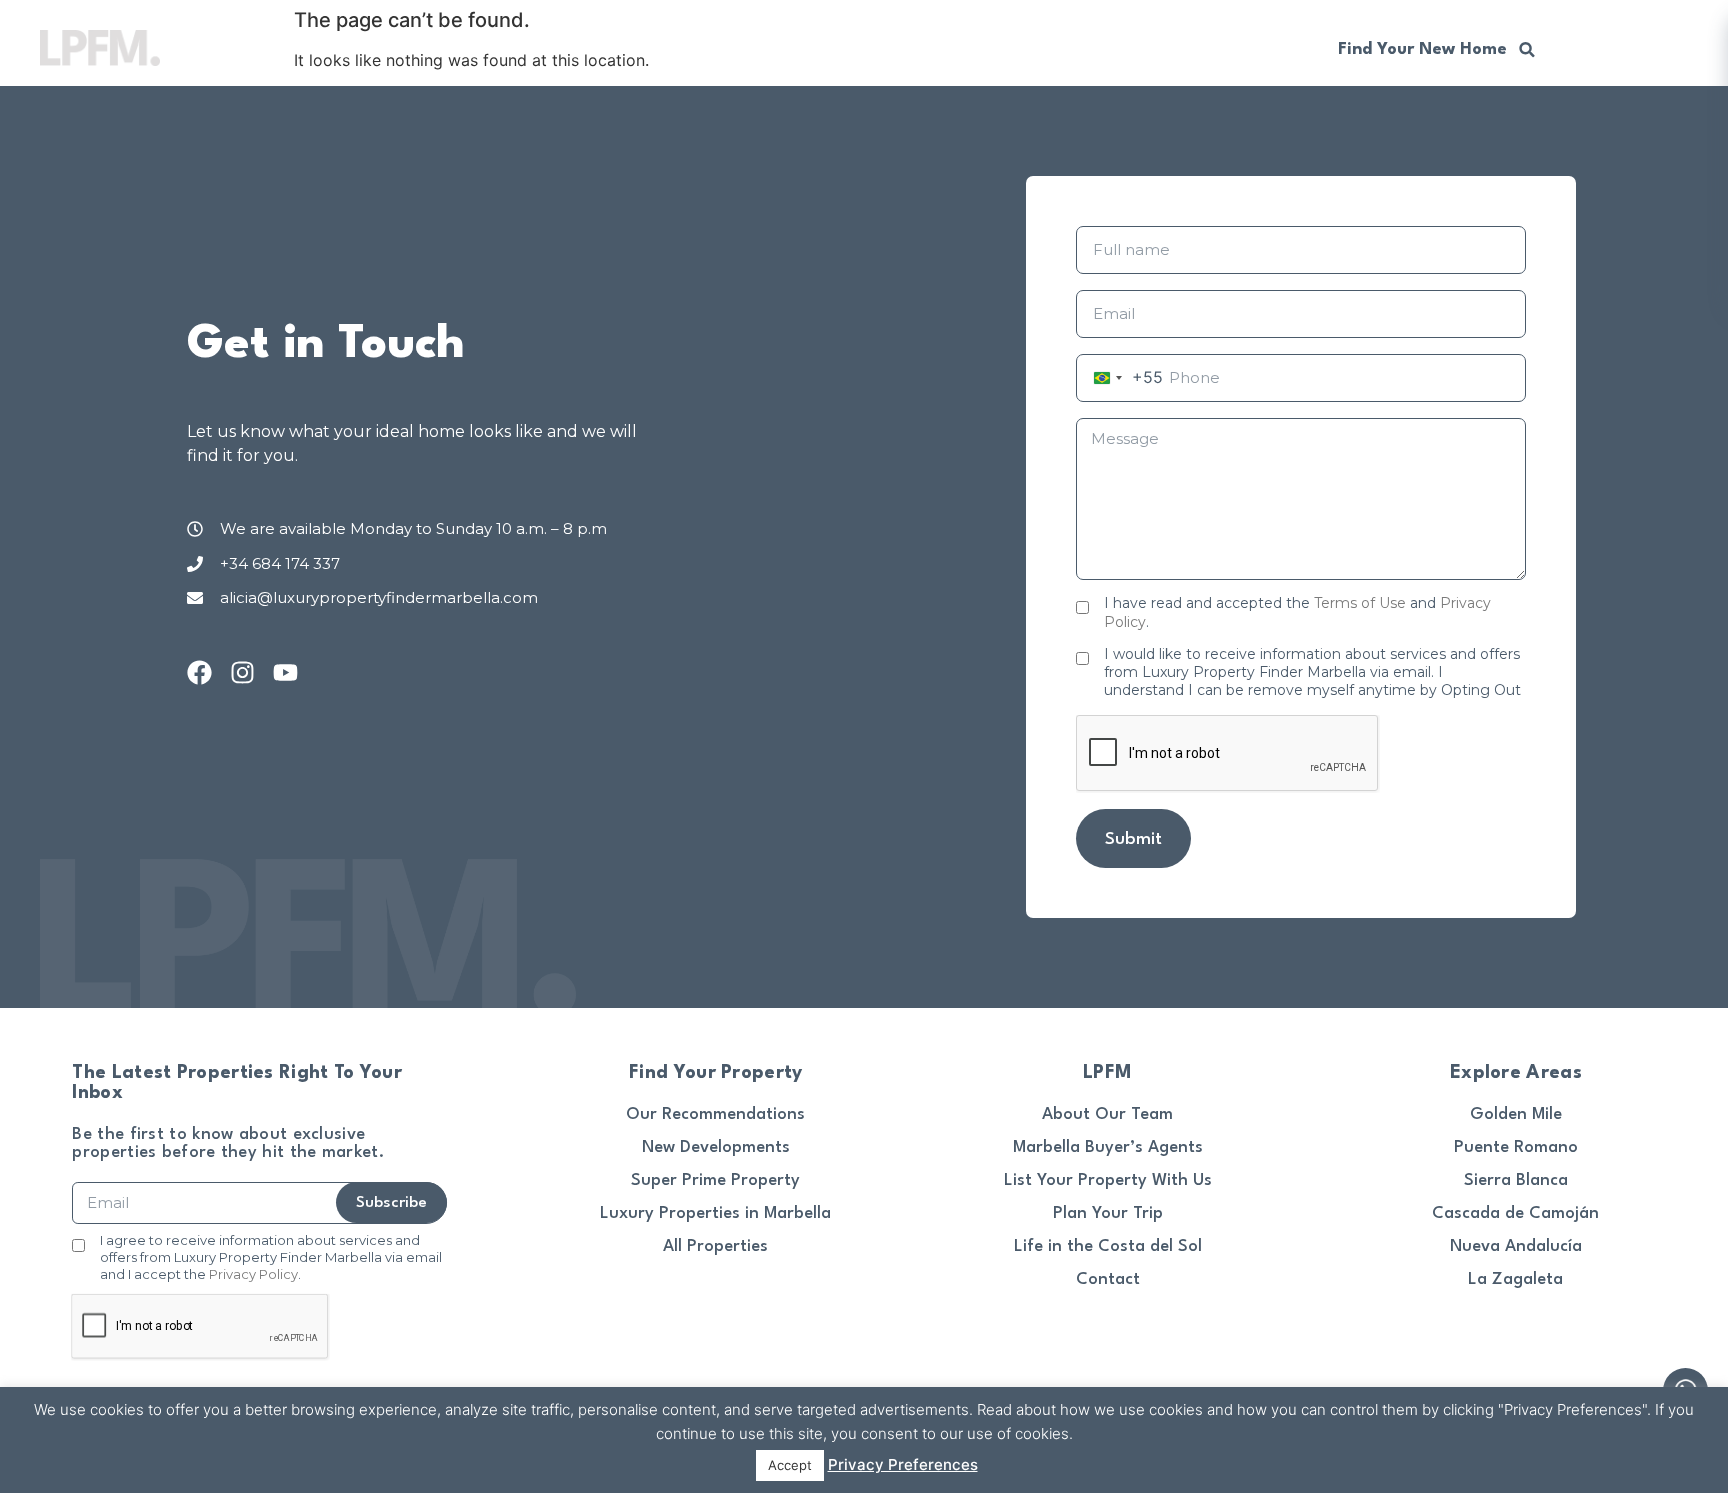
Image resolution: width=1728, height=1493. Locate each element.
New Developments (831, 47)
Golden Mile (1516, 1114)
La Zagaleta (1515, 1279)
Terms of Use (1360, 603)
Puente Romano (1516, 1147)
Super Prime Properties (631, 47)
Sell (493, 47)
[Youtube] (285, 672)
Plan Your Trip (1108, 1213)
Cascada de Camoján (1515, 1213)
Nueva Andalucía (1516, 1246)
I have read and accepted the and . (1297, 612)
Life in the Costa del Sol (1108, 1246)
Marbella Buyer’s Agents (1108, 1147)
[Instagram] (242, 672)
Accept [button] (790, 1465)
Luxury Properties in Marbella (715, 1213)
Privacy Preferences (903, 1464)
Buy (431, 47)
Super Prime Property (715, 1180)
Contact (1108, 1279)
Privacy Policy (253, 1274)
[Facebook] (199, 672)
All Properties (715, 1246)
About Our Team (1107, 1114)
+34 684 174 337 (1219, 47)
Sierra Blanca (1516, 1180)
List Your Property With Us (1108, 1180)
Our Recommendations (1029, 47)
